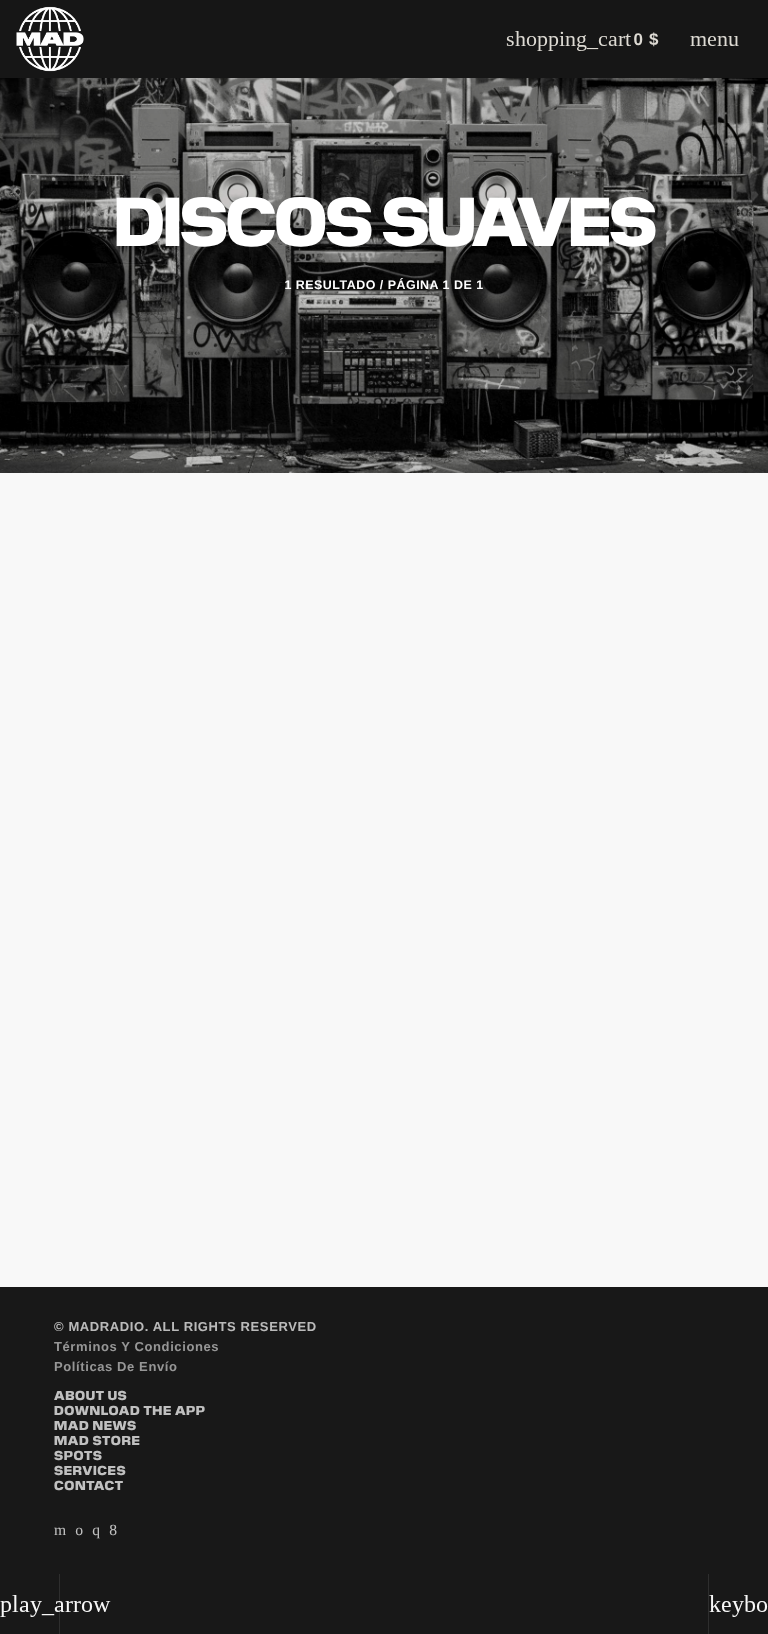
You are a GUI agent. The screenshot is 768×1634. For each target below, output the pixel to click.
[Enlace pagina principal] (50, 39)
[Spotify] (79, 1530)
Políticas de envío (116, 1366)
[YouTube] (60, 1530)
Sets (109, 960)
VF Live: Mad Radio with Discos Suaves (353, 1001)
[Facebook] (113, 1530)
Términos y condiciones (136, 1346)
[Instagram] (96, 1530)
